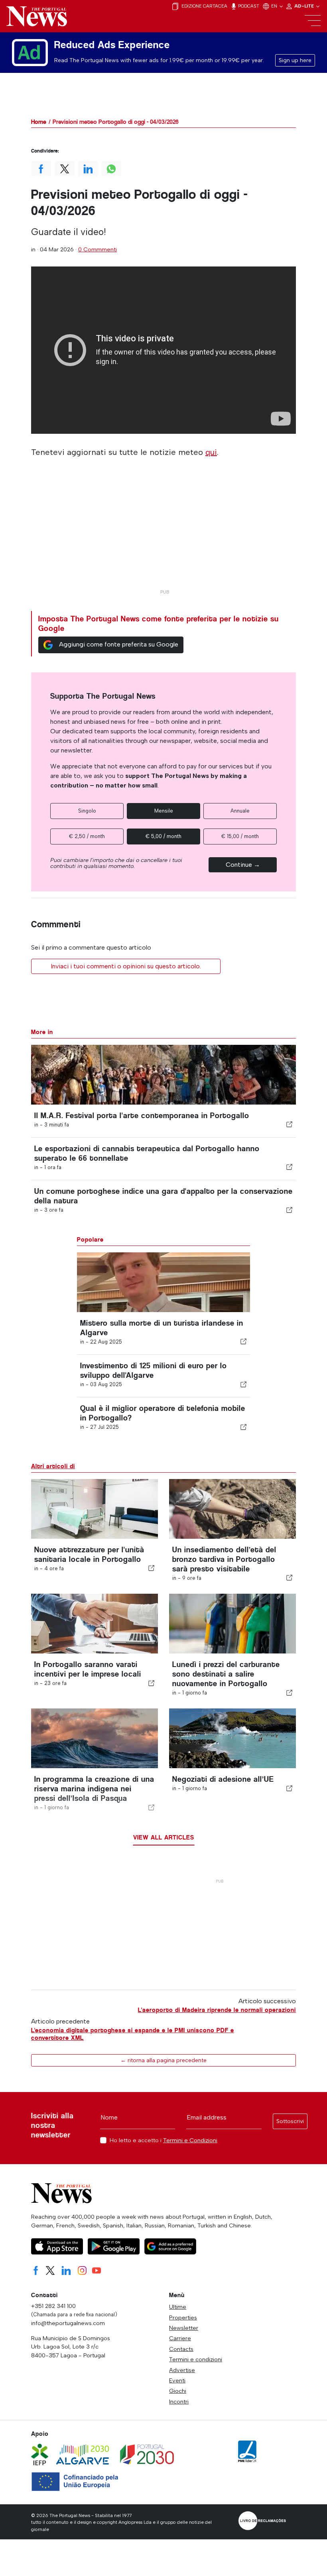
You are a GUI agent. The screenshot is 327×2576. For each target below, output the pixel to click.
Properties (183, 2317)
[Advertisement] (163, 530)
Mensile (164, 811)
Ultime (178, 2307)
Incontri (179, 2402)
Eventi (177, 2380)
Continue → (243, 865)
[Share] (290, 1124)
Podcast (248, 6)
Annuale (240, 811)
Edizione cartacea (204, 6)
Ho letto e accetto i (163, 2140)
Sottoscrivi (290, 2121)
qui (211, 452)
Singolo (87, 811)
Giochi (178, 2391)
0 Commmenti (98, 249)
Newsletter (184, 2328)
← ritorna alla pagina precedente (163, 2060)
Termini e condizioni (196, 2359)
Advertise (182, 2370)
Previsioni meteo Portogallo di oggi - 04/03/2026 (116, 122)
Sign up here (295, 60)
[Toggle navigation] (313, 21)
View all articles (164, 1837)
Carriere (180, 2338)
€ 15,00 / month (240, 836)
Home (39, 122)
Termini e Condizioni (190, 2140)
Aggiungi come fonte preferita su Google (119, 644)
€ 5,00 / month (163, 836)
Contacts (181, 2349)
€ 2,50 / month (87, 836)
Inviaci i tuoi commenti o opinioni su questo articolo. (126, 966)
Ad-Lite (305, 6)
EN (275, 6)
